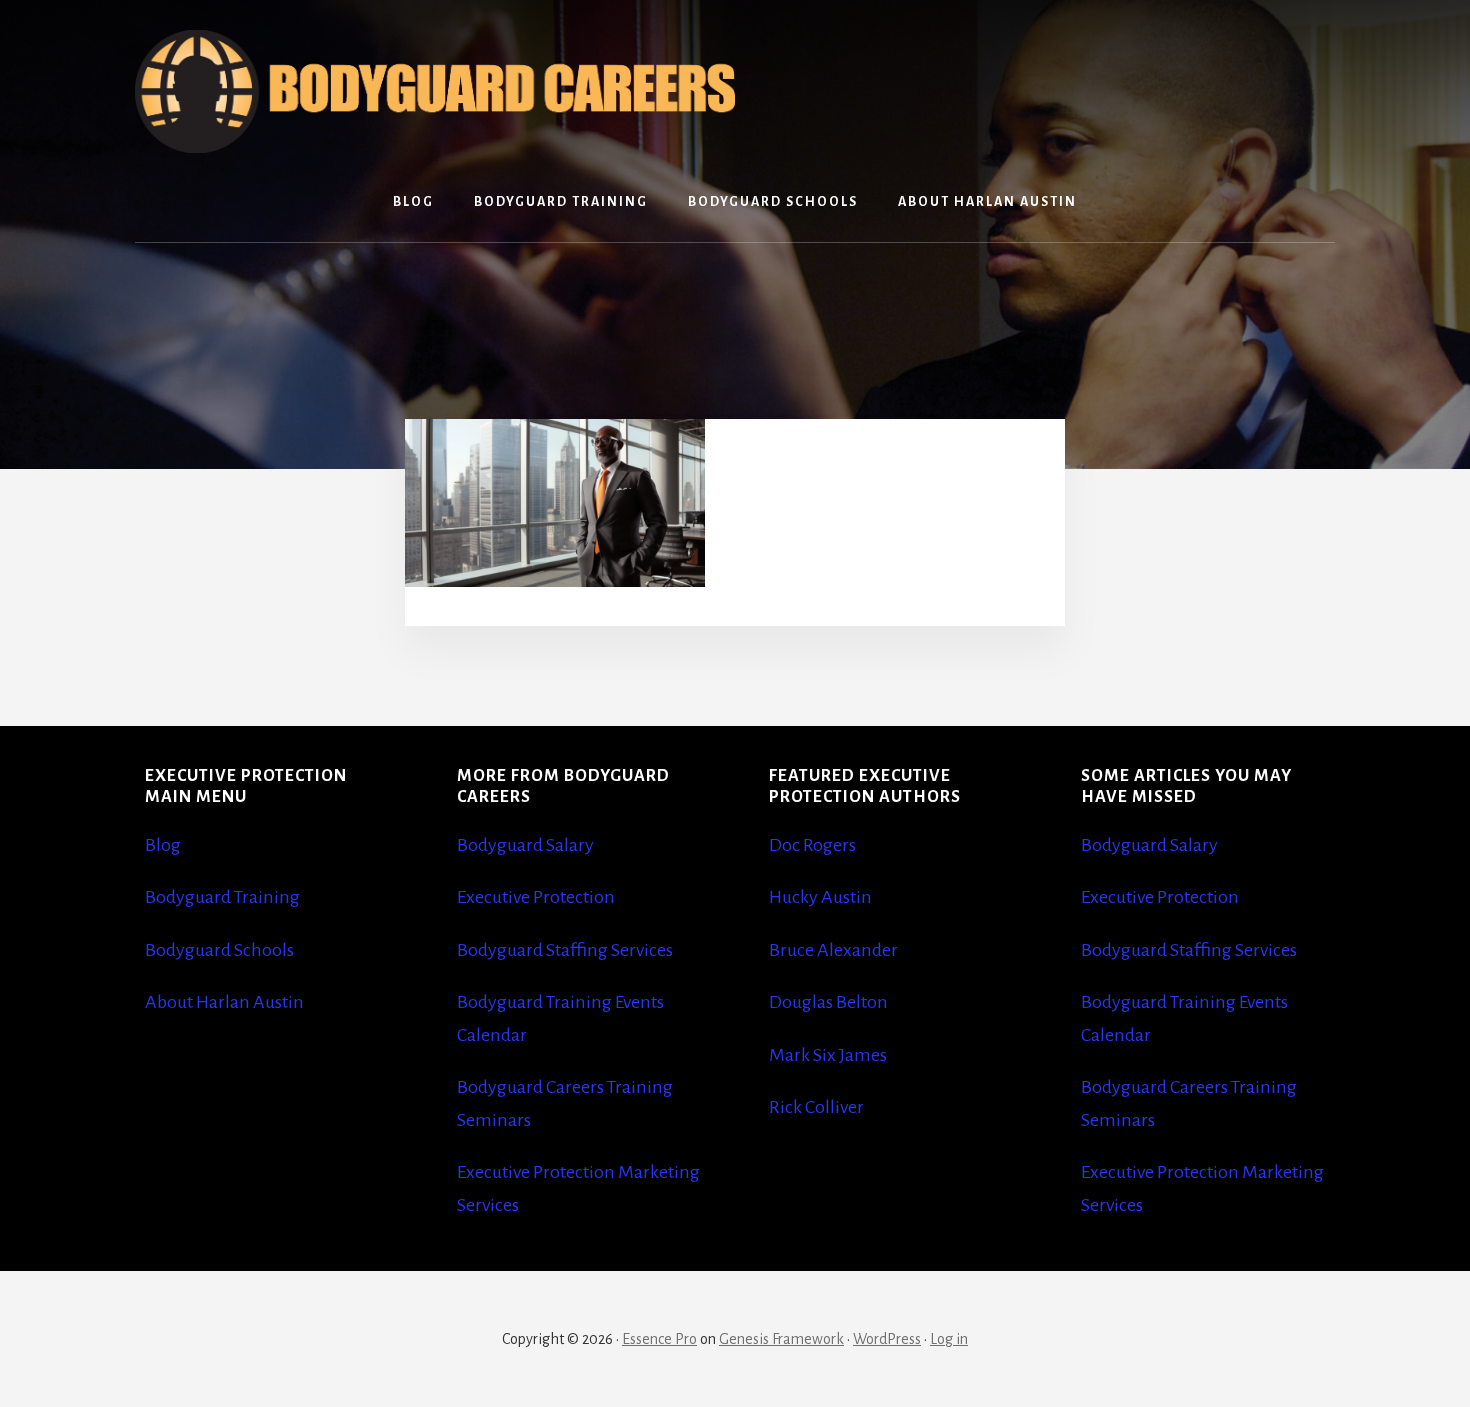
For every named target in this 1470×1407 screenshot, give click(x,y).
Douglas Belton (828, 1002)
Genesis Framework (781, 1339)
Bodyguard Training (222, 897)
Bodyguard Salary (525, 845)
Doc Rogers (812, 845)
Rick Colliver (816, 1107)
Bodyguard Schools (219, 950)
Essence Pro (659, 1339)
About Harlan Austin (224, 1002)
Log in (949, 1339)
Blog (163, 845)
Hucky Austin (820, 897)
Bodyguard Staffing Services (565, 950)
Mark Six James (828, 1055)
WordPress (887, 1339)
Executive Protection (536, 897)
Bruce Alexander (833, 950)
